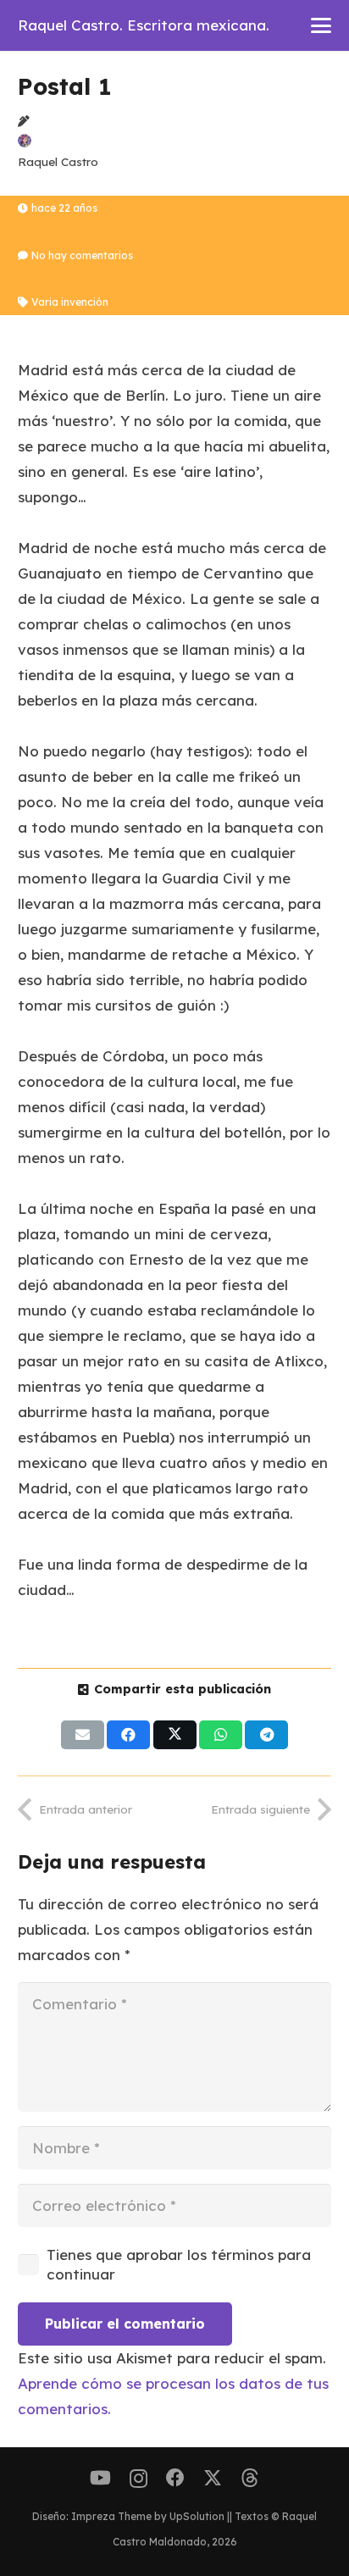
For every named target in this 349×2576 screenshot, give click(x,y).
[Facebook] (175, 2478)
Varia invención (70, 302)
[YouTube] (100, 2478)
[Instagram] (138, 2479)
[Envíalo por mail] (83, 1735)
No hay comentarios (82, 255)
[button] (321, 25)
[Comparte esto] (128, 1735)
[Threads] (250, 2478)
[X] (213, 2478)
